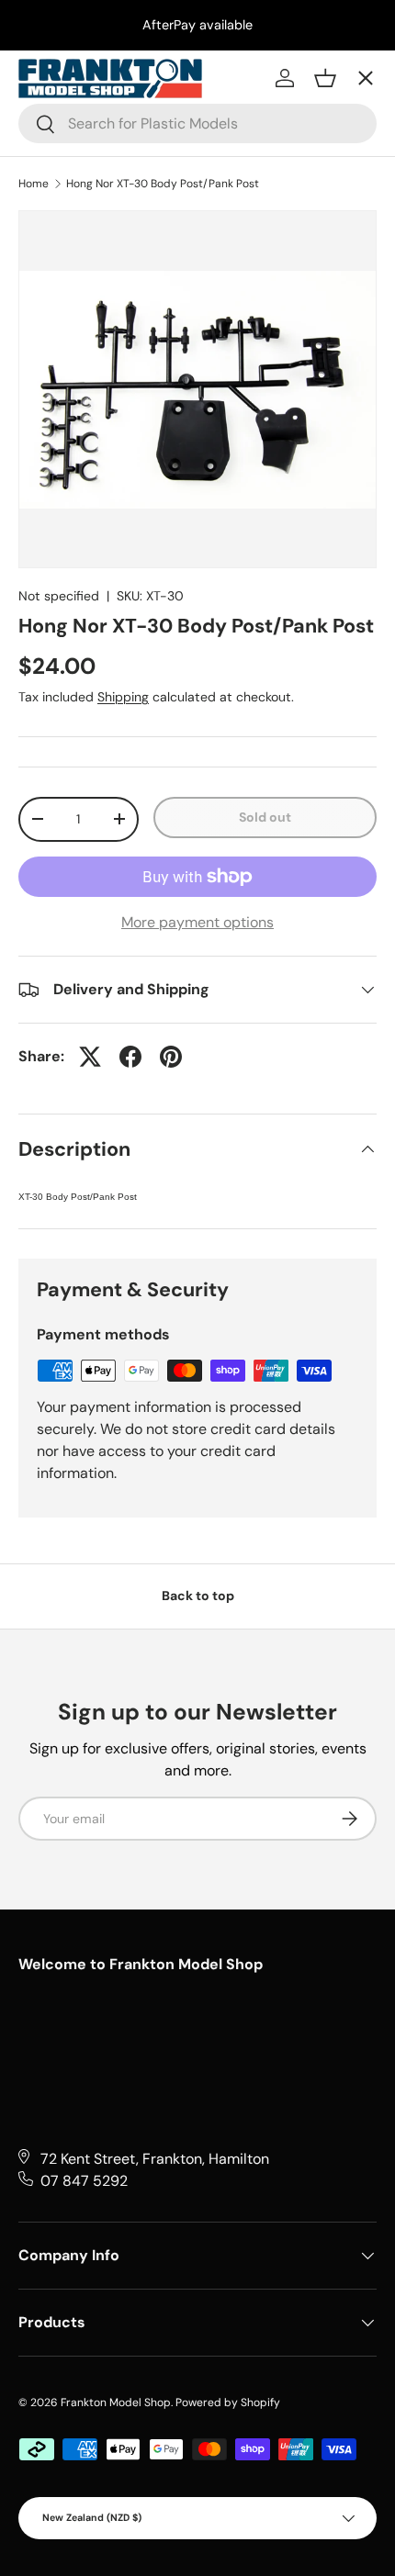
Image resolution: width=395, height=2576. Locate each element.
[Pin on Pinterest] (171, 1057)
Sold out (265, 817)
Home (34, 184)
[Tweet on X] (90, 1057)
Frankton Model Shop (116, 2402)
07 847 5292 (84, 2181)
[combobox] (197, 123)
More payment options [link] (197, 922)
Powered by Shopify (228, 2402)
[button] (325, 78)
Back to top (198, 1596)
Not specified (59, 596)
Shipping (123, 697)
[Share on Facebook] (130, 1057)
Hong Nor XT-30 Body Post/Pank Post (163, 184)
